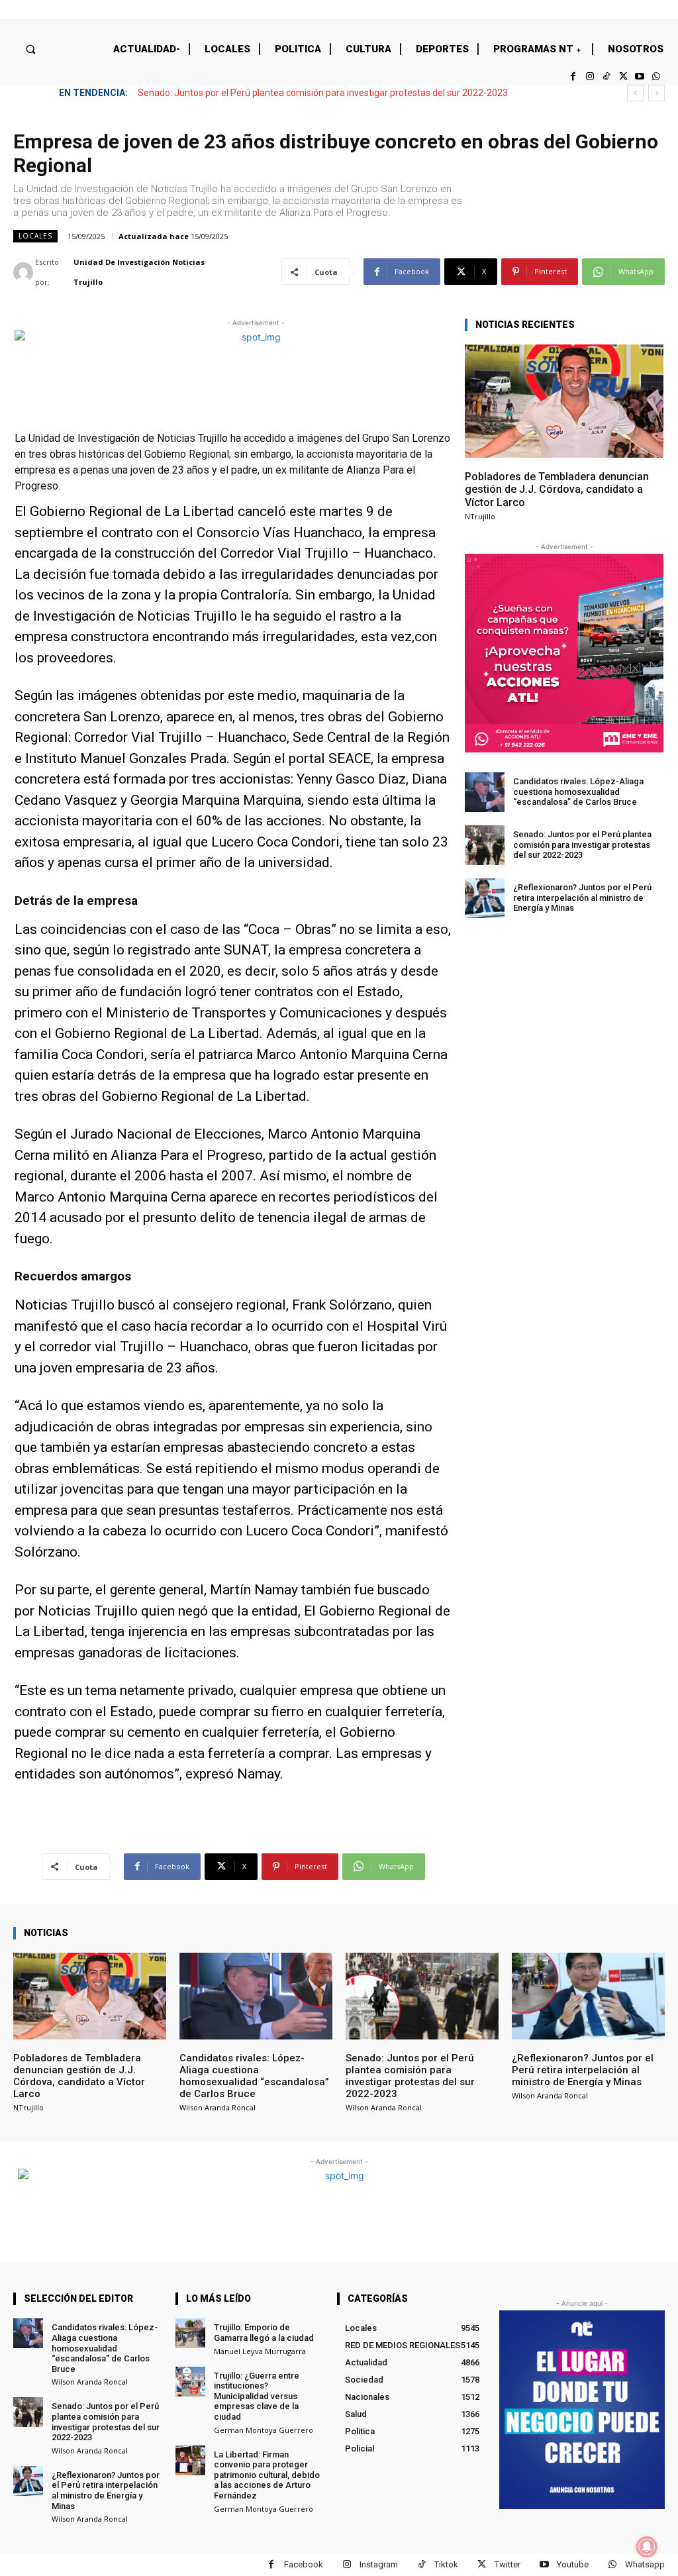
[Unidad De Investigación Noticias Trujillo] (24, 272)
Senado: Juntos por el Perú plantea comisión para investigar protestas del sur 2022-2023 (582, 845)
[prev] (635, 93)
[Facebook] (573, 77)
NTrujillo (480, 516)
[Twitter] (623, 77)
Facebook (304, 2564)
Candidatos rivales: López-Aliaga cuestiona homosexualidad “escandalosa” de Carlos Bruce (578, 792)
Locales (35, 236)
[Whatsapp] (656, 77)
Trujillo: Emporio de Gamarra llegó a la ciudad (264, 2333)
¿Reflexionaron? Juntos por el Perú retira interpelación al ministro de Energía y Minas (315, 93)
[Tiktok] (606, 77)
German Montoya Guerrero (264, 2430)
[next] (656, 93)
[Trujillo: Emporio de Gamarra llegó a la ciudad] (190, 2333)
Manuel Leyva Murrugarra (260, 2351)
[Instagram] (590, 77)
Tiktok (446, 2564)
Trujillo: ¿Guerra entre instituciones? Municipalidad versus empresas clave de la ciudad (257, 2396)
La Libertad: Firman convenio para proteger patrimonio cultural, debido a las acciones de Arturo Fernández (267, 2475)
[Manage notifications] (647, 2547)
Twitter (508, 2564)
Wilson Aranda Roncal (218, 2107)
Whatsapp (645, 2564)
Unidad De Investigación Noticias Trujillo (139, 272)
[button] (30, 49)
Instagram (379, 2564)
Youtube (573, 2564)
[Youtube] (640, 77)
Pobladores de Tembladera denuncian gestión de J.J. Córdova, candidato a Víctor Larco (557, 489)
